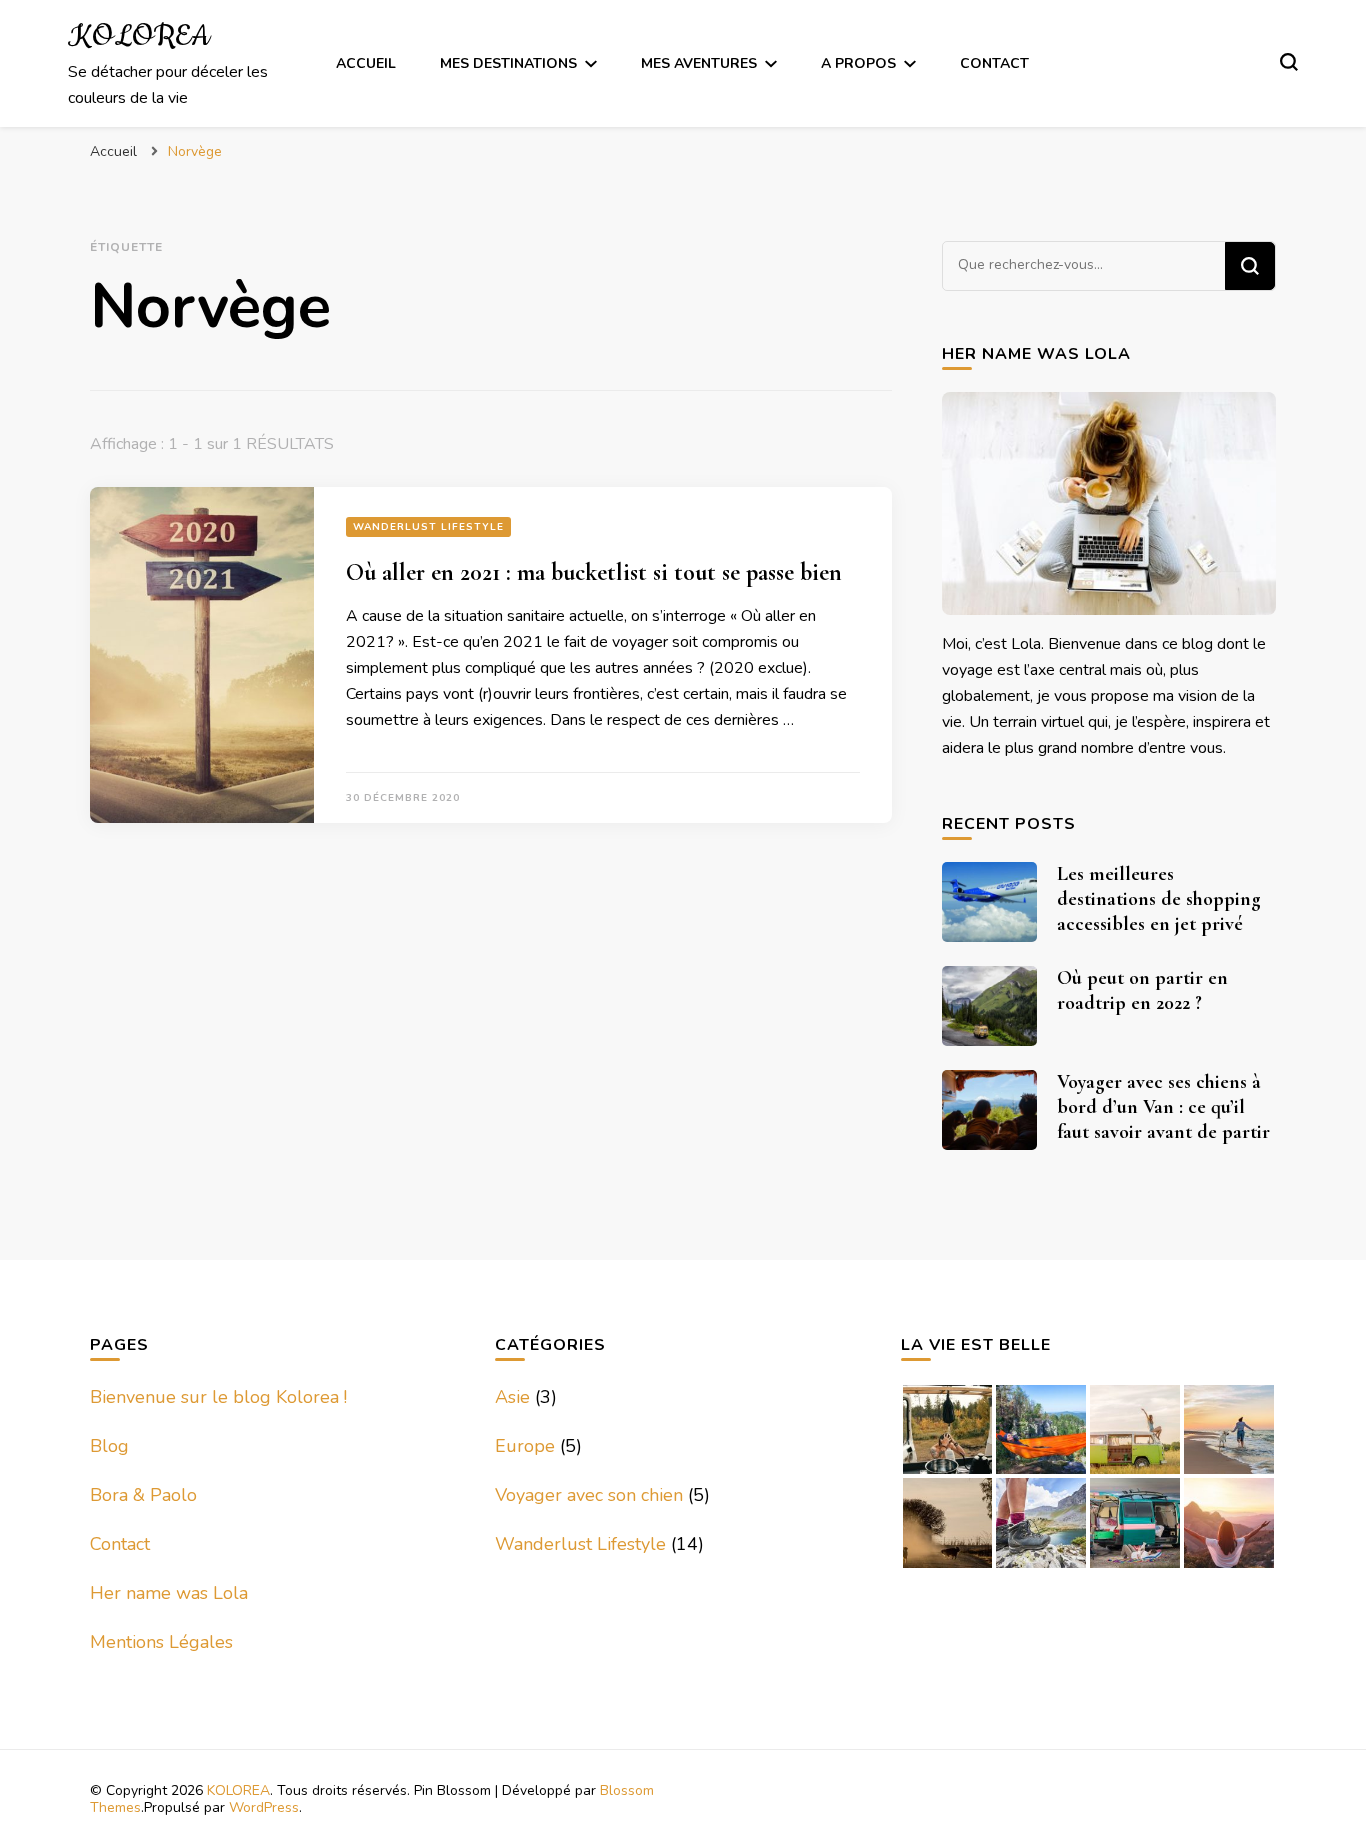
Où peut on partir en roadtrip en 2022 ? (1142, 990)
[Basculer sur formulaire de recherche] (1289, 62)
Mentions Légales (161, 1642)
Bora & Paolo (143, 1495)
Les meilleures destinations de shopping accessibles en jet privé (1159, 899)
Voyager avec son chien (589, 1495)
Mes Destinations (508, 63)
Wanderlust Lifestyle (428, 527)
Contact (994, 63)
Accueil (366, 63)
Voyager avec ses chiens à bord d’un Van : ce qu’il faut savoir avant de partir (1163, 1107)
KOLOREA (139, 37)
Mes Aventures (699, 63)
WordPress (264, 1807)
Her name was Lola (169, 1593)
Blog (109, 1446)
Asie (512, 1397)
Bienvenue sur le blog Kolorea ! (218, 1397)
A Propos (858, 63)
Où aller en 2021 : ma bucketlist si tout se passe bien (594, 572)
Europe (525, 1446)
